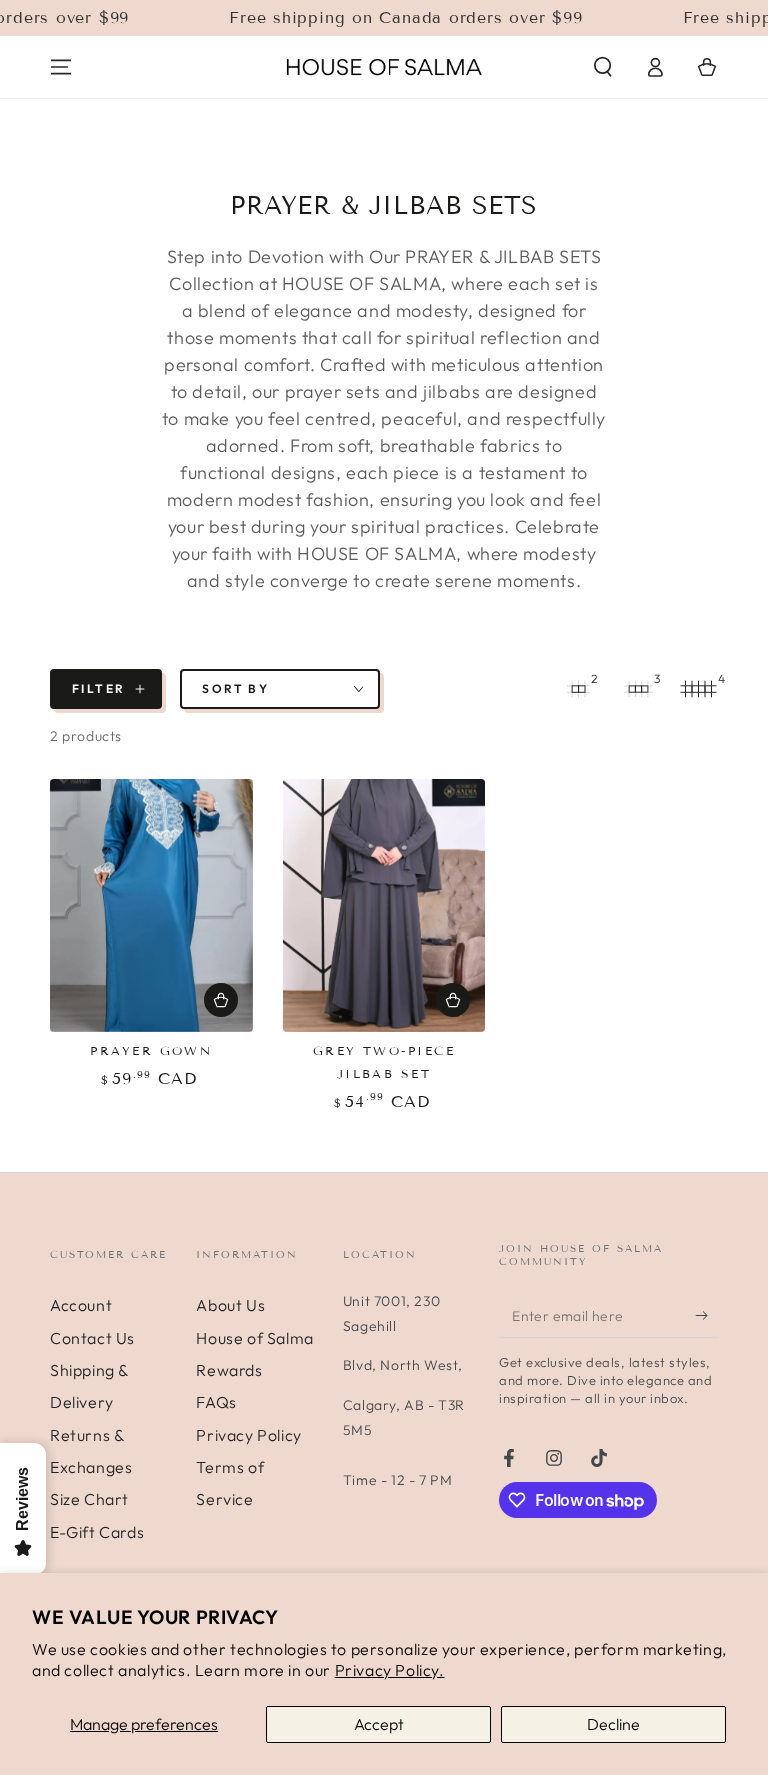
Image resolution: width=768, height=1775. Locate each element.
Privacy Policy (248, 1435)
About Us (230, 1305)
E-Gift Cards (97, 1532)
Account (81, 1305)
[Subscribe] (706, 1315)
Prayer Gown (151, 1050)
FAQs (216, 1402)
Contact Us (92, 1338)
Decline (613, 1724)
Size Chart (89, 1499)
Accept (379, 1724)
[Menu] (61, 67)
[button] (603, 67)
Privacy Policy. (390, 1670)
